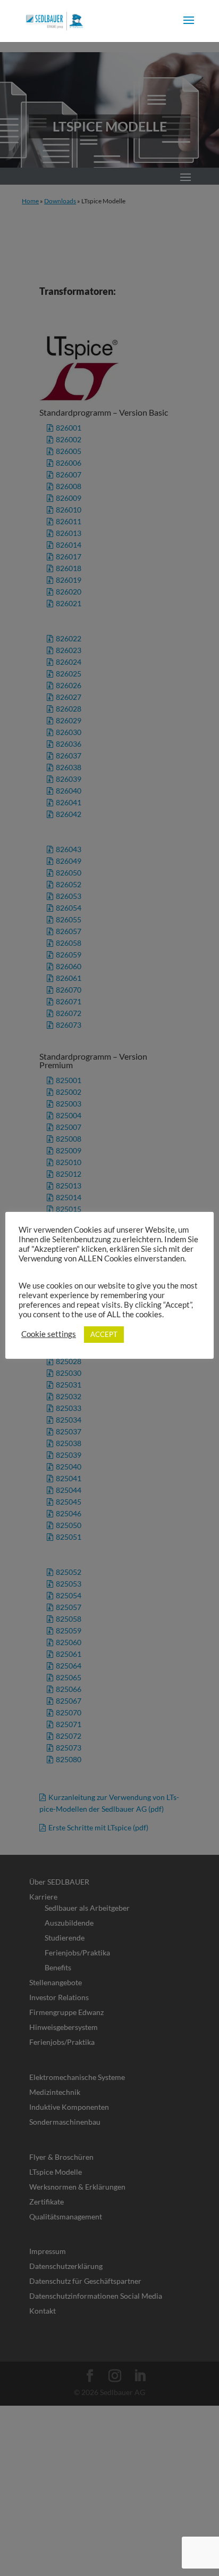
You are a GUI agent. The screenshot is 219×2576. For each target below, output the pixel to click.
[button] (189, 27)
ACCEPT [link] (104, 1334)
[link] (54, 20)
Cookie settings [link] (49, 1334)
